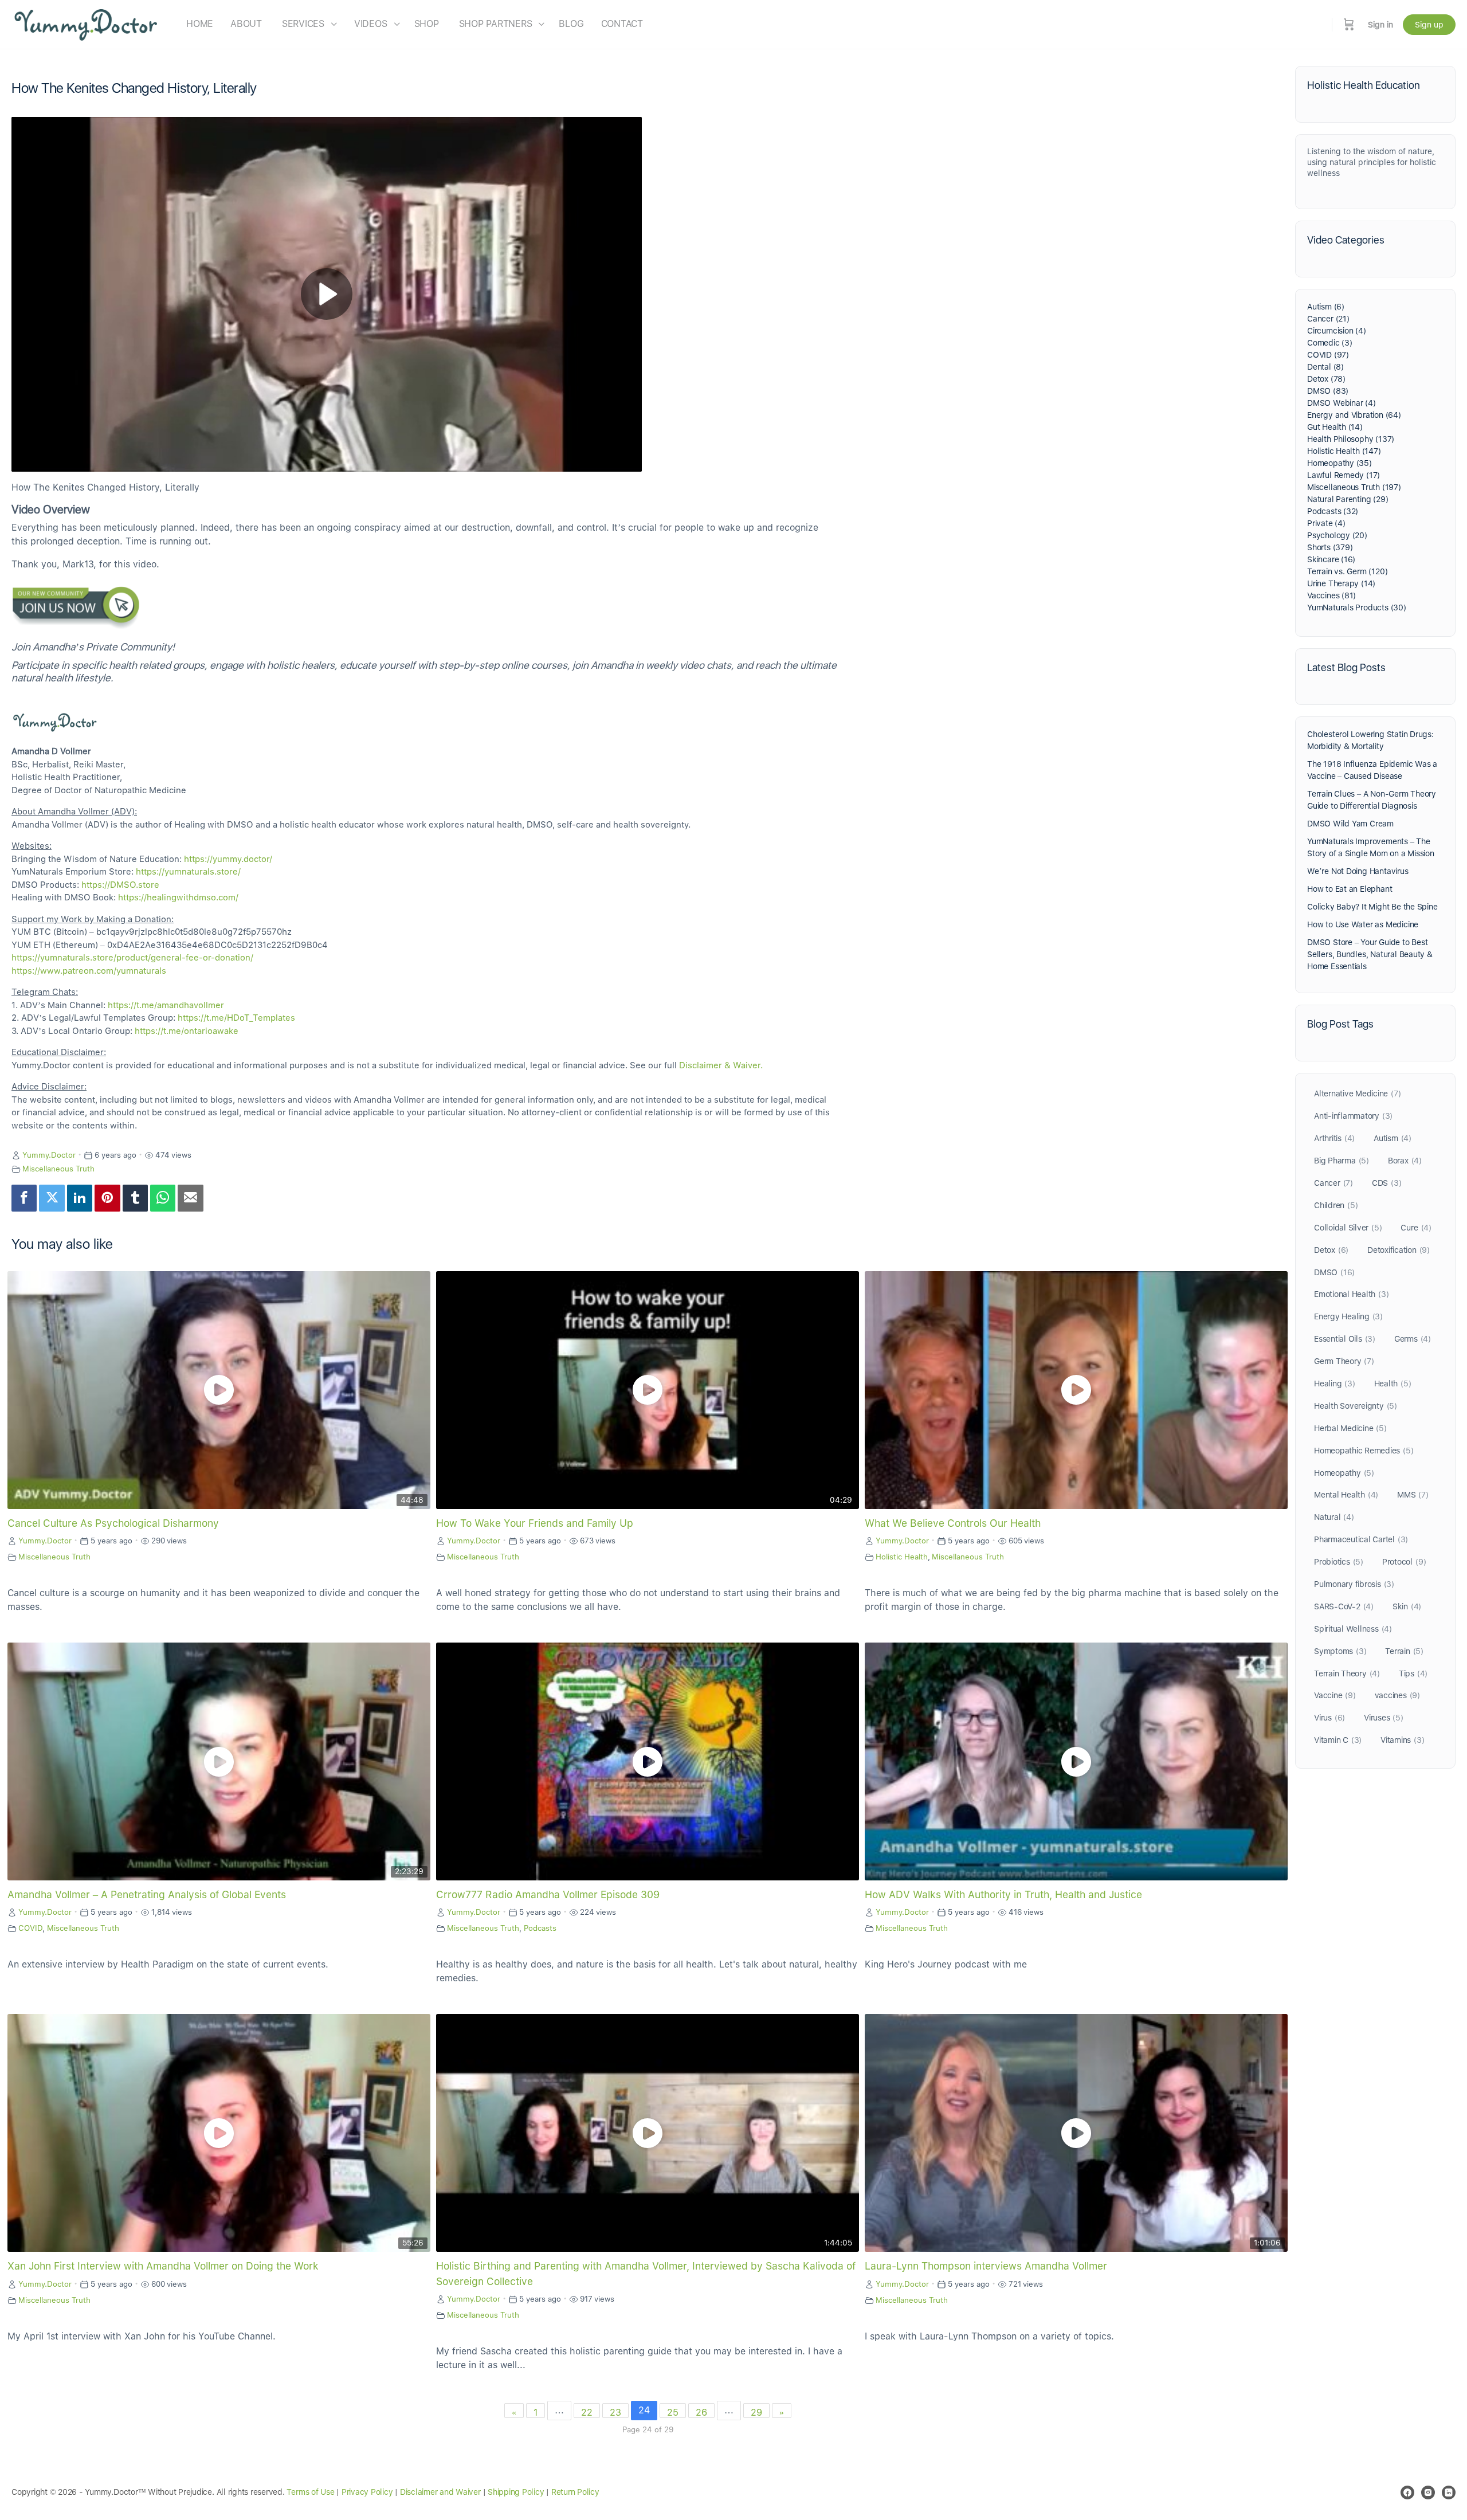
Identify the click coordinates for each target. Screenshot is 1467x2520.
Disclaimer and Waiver (440, 2492)
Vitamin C (1338, 1740)
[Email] (190, 1198)
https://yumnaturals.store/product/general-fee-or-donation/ (132, 958)
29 (756, 2413)
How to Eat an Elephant (1350, 889)
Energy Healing (1348, 1316)
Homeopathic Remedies (1364, 1451)
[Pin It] (107, 1198)
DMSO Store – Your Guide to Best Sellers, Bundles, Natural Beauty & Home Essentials (1370, 954)
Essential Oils (1345, 1339)
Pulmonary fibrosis (1354, 1584)
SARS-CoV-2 (1344, 1606)
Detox (1331, 1250)
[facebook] (1407, 2492)
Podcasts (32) (1333, 511)
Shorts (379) (1330, 547)
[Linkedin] (80, 1198)
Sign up (1429, 25)
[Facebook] (24, 1198)
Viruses (1384, 1718)
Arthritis (1334, 1138)
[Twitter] (52, 1198)
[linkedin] (1449, 2492)
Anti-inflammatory (1353, 1116)
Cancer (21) (1328, 319)
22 (587, 2413)
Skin (1407, 1606)
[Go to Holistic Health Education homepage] (86, 23)
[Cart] (1349, 24)
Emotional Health (1351, 1294)
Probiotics (1339, 1562)
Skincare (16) (1331, 559)
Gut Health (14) (1335, 427)
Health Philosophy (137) (1351, 439)
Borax (1405, 1161)
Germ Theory (1344, 1361)
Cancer (1333, 1183)
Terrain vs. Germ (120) (1347, 571)
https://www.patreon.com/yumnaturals (89, 971)
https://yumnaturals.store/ (188, 872)
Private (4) (1326, 523)
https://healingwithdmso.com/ (178, 898)
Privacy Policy (367, 2492)
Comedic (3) (1330, 343)
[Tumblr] (135, 1198)
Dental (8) (1325, 367)
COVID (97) (1328, 355)
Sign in (1380, 25)
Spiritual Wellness (1353, 1629)
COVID (30, 1928)
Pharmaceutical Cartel (1361, 1539)
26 (701, 2413)
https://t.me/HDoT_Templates (236, 1018)
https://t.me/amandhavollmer (166, 1005)
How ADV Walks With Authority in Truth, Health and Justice (1003, 1894)
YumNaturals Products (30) (1357, 608)
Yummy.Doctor (49, 1155)
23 (615, 2413)
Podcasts (540, 1928)
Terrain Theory (1347, 1674)
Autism (1393, 1138)
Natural (1334, 1517)
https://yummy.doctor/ (228, 859)
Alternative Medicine (1357, 1094)
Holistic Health (902, 1557)
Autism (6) (1326, 307)
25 (673, 2413)
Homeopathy (1344, 1473)
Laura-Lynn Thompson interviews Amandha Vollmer (986, 2266)
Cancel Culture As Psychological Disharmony (113, 1523)
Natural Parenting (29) (1348, 499)
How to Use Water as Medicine (1363, 924)
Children (1336, 1205)
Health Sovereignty (1356, 1406)
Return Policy (575, 2492)
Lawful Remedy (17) (1344, 475)
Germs (1413, 1339)
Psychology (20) (1337, 535)
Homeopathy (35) (1339, 463)
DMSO (1334, 1272)
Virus (1329, 1718)
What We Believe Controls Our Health (953, 1523)
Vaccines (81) (1331, 595)
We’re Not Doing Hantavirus (1358, 871)
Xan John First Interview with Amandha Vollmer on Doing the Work (163, 2266)
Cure (1416, 1228)
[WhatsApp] (163, 1198)
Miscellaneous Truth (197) (1354, 487)
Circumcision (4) (1337, 331)
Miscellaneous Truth (58, 1169)
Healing (1335, 1384)
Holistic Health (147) (1344, 451)
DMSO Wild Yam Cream (1350, 824)
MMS (1413, 1495)
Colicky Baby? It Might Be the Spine (1372, 907)
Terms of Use (310, 2492)
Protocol (1404, 1562)
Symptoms (1340, 1651)
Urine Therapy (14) (1341, 583)
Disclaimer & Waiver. (721, 1065)
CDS (1387, 1183)
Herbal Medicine (1350, 1428)
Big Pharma (1342, 1161)
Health (1393, 1384)
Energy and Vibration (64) (1354, 415)
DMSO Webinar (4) (1342, 403)
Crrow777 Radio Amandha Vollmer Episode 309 (548, 1894)
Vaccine (1335, 1695)
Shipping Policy (516, 2492)
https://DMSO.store (120, 885)
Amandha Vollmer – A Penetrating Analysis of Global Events (147, 1894)
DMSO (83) (1328, 391)
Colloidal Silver (1348, 1228)
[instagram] (1428, 2492)
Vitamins (1402, 1740)
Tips (1413, 1674)
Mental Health (1346, 1495)
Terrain (1404, 1651)
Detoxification (1399, 1250)
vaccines (1397, 1695)
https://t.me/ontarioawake (187, 1031)
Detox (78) (1326, 379)
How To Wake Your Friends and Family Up (535, 1523)
